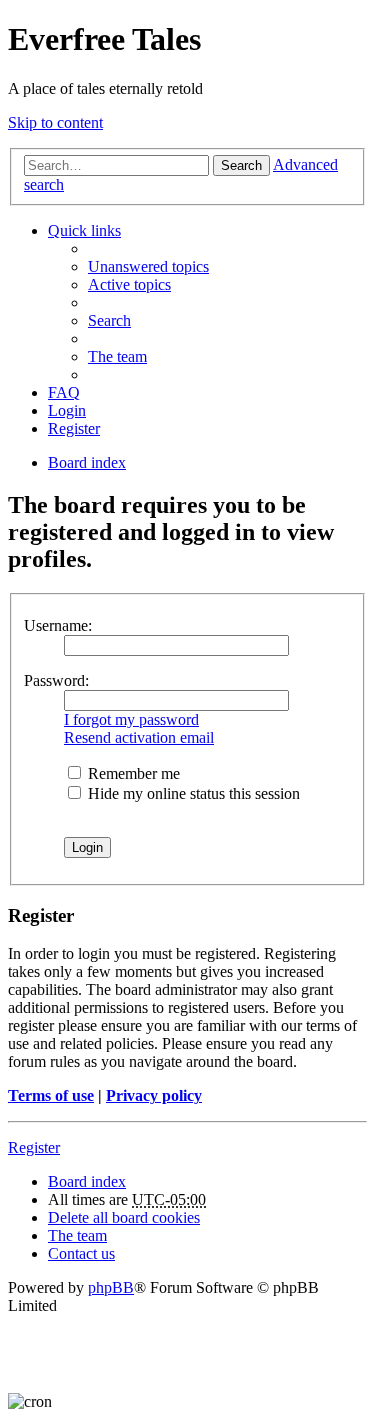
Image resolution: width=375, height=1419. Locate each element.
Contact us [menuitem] (81, 1253)
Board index (87, 1181)
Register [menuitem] (74, 428)
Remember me (132, 773)
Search (241, 165)
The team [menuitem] (117, 356)
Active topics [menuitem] (129, 284)
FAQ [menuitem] (64, 392)
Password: (56, 680)
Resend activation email (139, 737)
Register (34, 1147)
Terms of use (51, 1095)
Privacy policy (154, 1095)
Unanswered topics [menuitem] (148, 266)
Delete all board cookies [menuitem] (124, 1217)
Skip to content (55, 122)
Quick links (84, 230)
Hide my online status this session (192, 793)
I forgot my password (131, 719)
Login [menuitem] (67, 410)
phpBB (111, 1287)
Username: (58, 625)
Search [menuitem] (109, 320)
